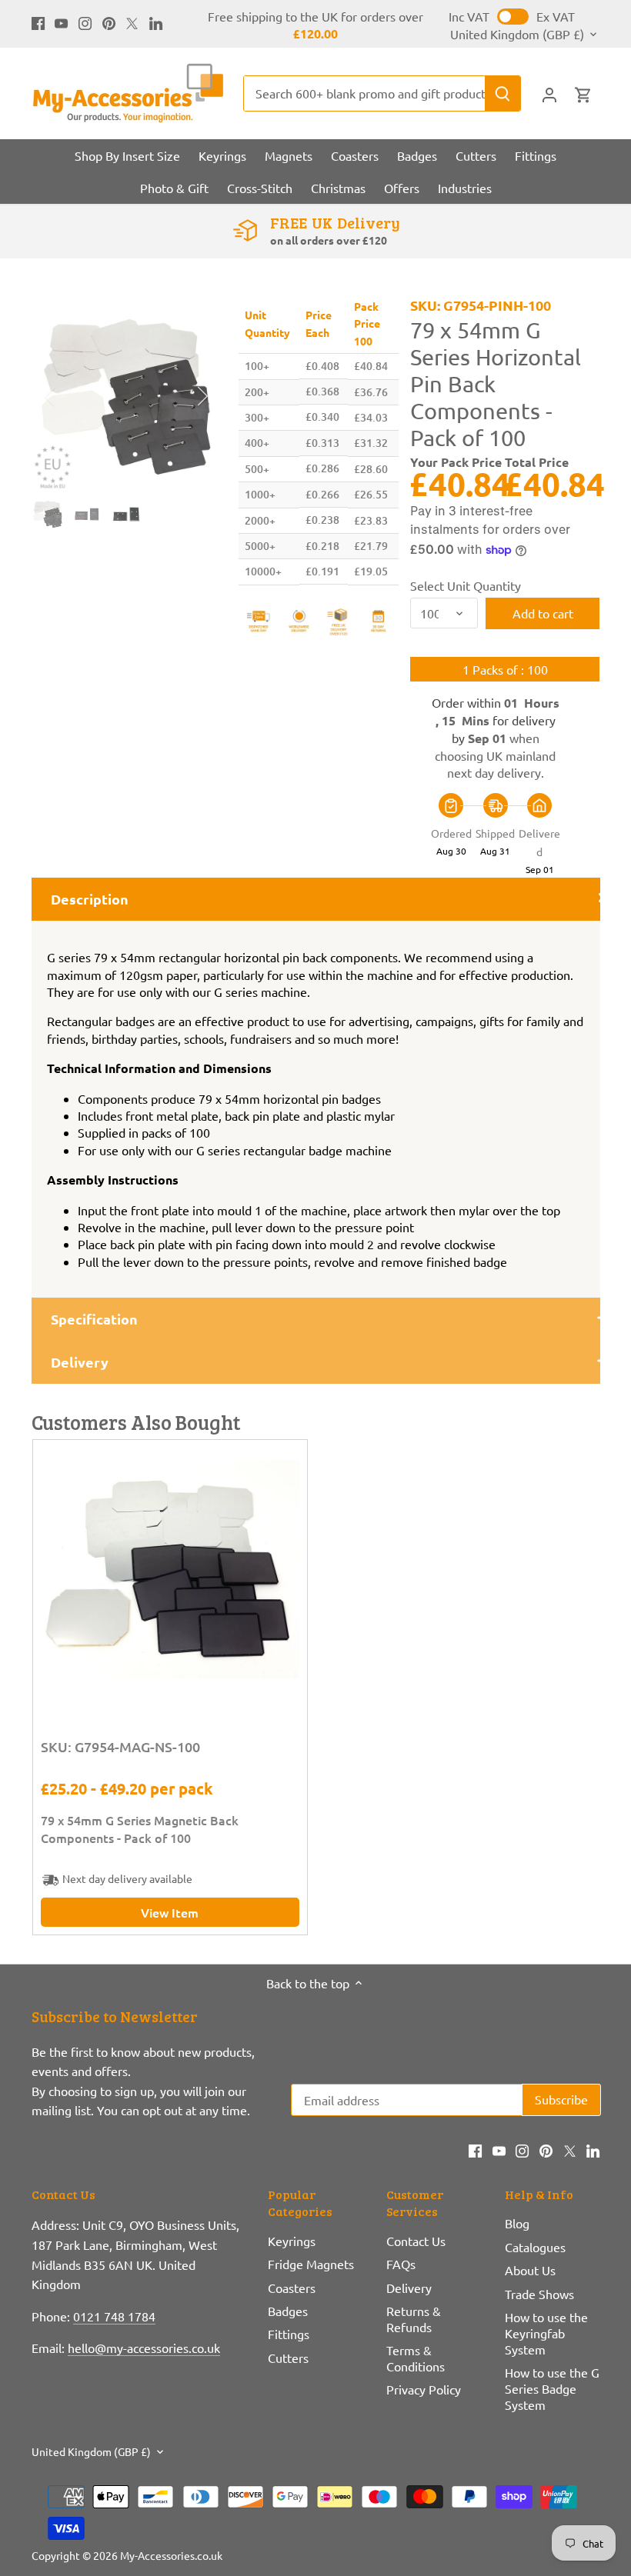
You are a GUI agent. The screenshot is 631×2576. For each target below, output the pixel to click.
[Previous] (70, 396)
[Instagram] (85, 22)
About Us (530, 2270)
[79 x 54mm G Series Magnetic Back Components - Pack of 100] (170, 1577)
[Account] (549, 93)
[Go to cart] (583, 93)
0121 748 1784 (114, 2316)
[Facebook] (38, 22)
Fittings (289, 2334)
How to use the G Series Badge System (552, 2388)
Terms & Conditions (416, 2358)
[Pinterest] (109, 22)
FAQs (401, 2264)
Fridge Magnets (311, 2264)
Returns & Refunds (414, 2319)
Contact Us (416, 2241)
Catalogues (535, 2247)
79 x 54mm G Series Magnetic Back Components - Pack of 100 (140, 1828)
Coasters (292, 2288)
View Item (170, 1912)
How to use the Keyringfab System (546, 2333)
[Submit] (502, 93)
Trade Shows (539, 2294)
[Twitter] (132, 22)
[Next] (182, 396)
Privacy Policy (424, 2389)
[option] (127, 397)
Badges (288, 2311)
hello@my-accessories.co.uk (144, 2348)
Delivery (409, 2288)
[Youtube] (61, 22)
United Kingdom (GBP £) (517, 34)
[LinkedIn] (156, 22)
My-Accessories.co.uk (171, 2555)
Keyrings (292, 2241)
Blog (517, 2223)
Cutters (288, 2358)
